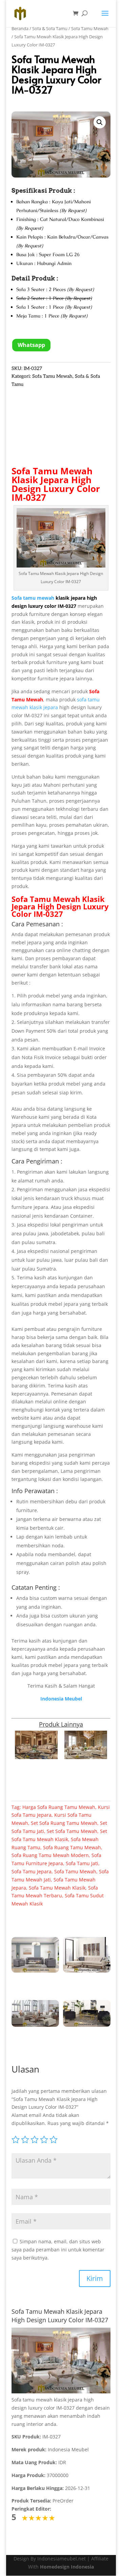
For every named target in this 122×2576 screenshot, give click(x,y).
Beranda (20, 28)
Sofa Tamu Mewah (90, 28)
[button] (100, 122)
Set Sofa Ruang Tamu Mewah (64, 1823)
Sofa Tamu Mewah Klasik (52, 475)
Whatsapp (31, 345)
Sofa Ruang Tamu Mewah (72, 1847)
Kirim (95, 2278)
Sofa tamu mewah (33, 598)
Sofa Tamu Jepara (32, 1871)
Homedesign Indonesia (67, 2567)
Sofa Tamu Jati (82, 1863)
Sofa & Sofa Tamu (50, 28)
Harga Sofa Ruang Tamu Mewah (59, 1807)
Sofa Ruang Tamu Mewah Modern (50, 1855)
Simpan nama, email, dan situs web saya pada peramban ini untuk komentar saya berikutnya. (58, 2250)
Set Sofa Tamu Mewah (72, 1831)
